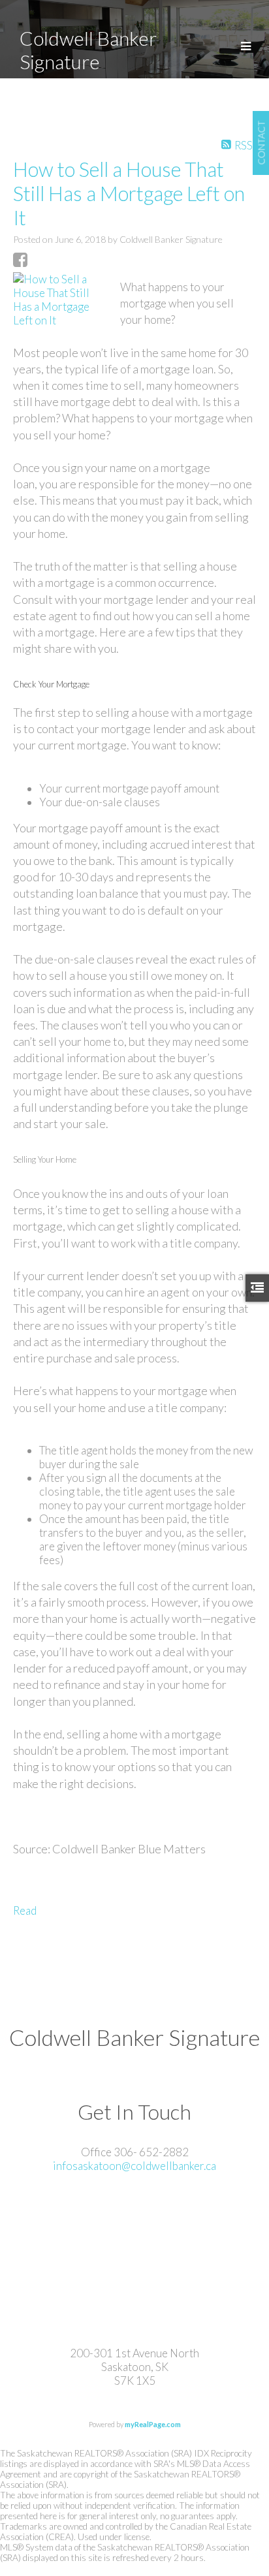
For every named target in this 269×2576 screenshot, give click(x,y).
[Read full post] (62, 300)
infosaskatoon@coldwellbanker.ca (134, 2166)
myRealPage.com (153, 2424)
